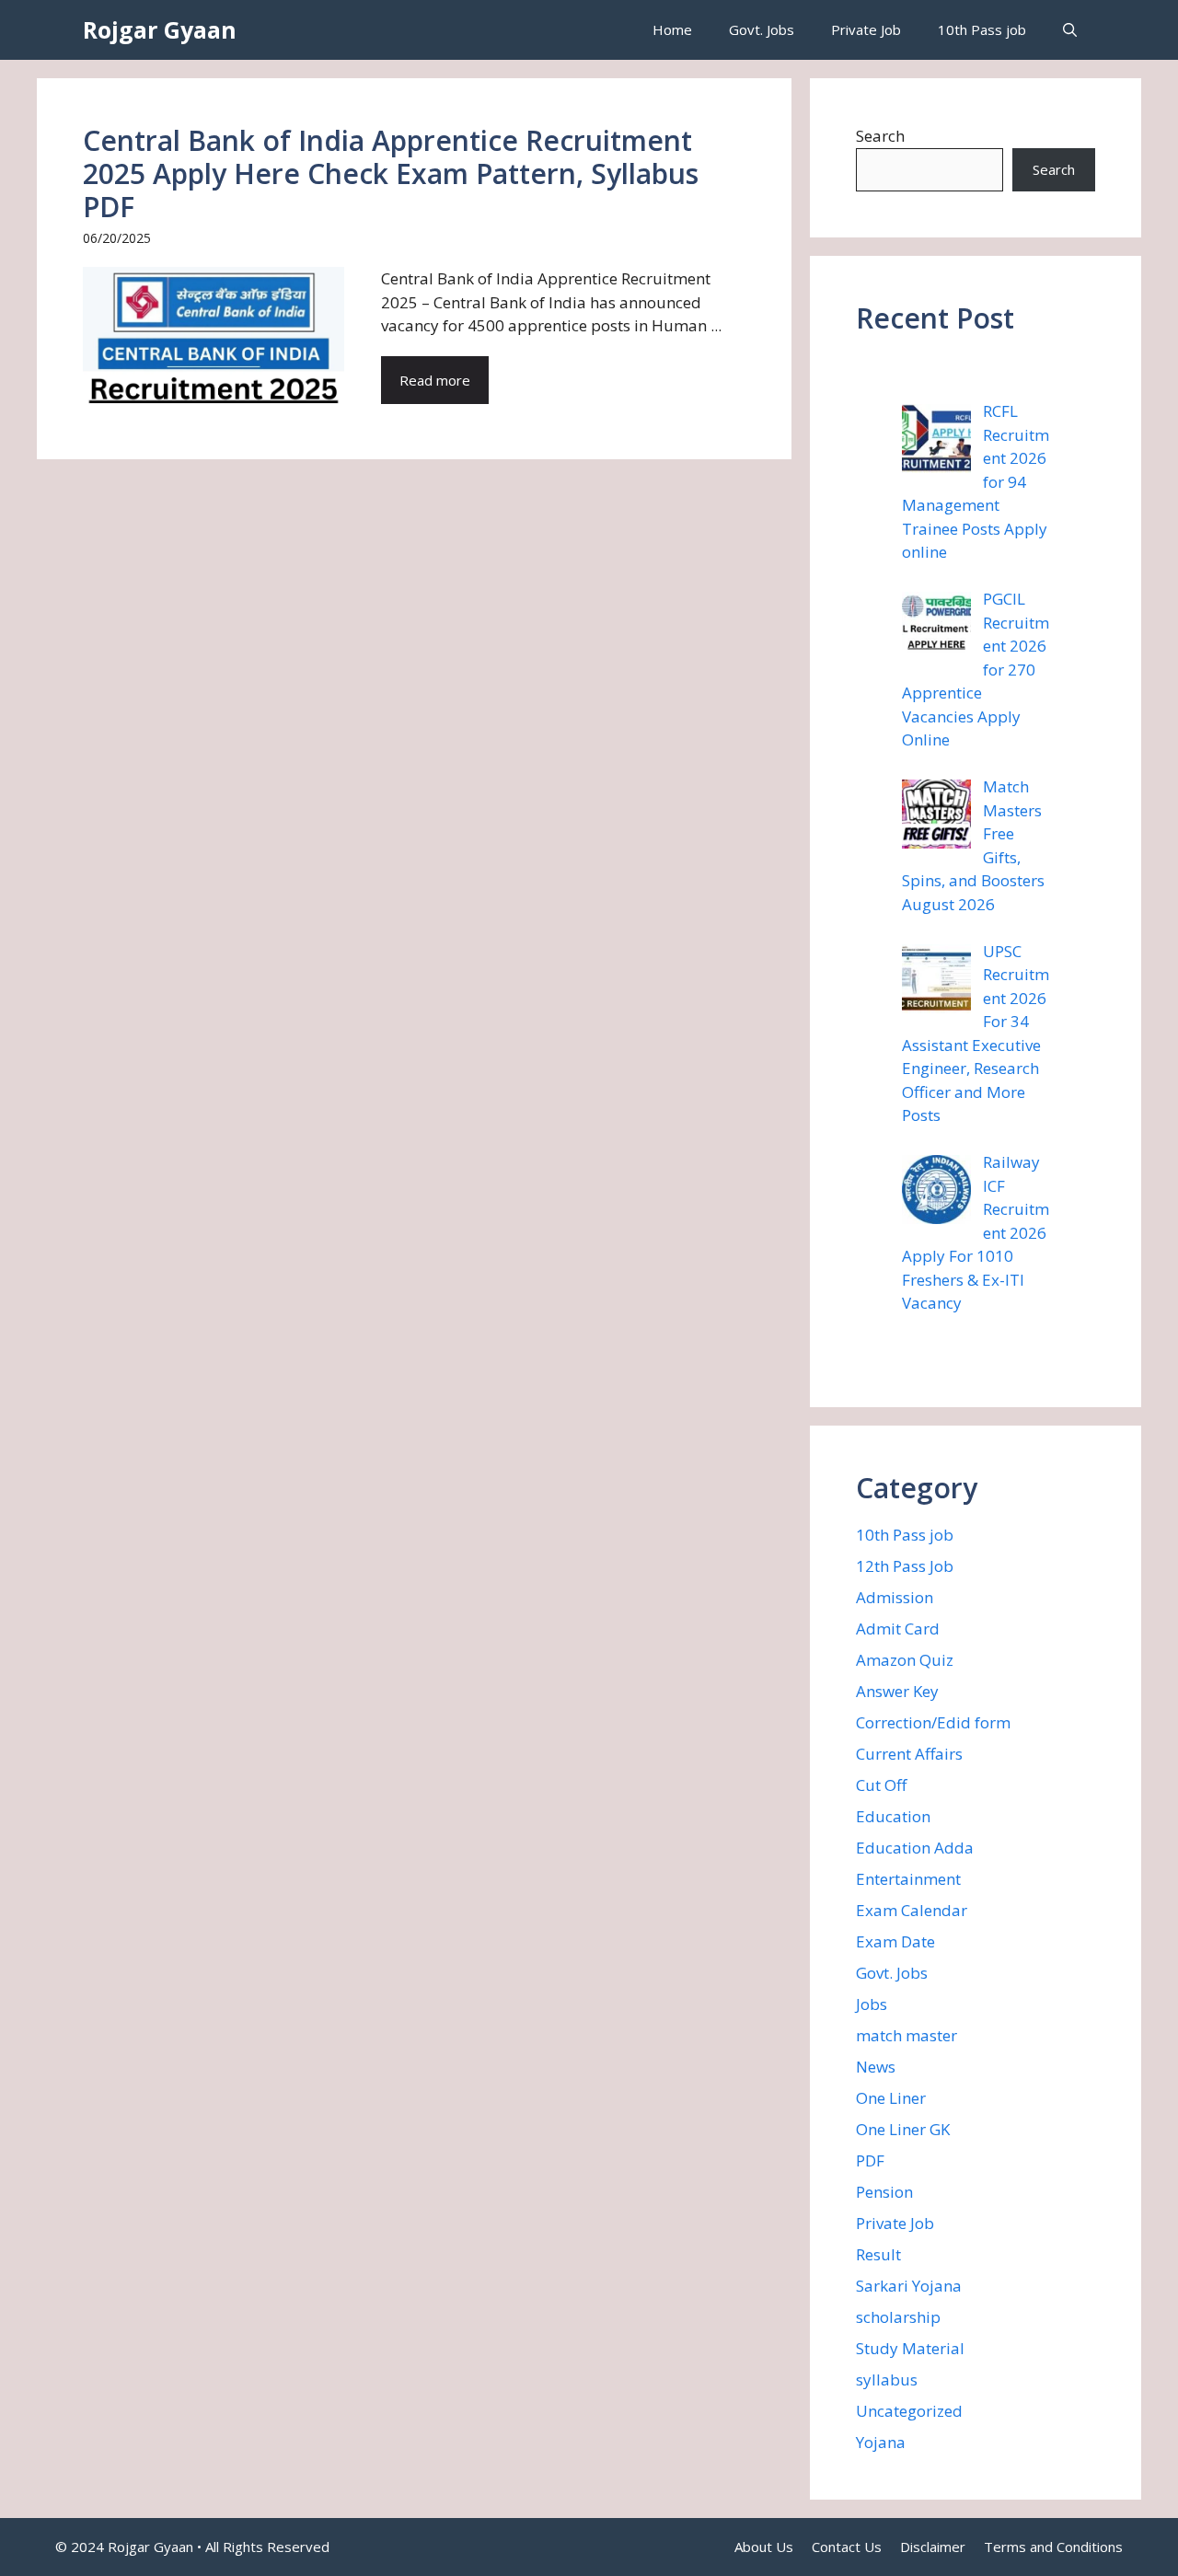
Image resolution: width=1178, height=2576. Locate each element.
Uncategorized (909, 2411)
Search (880, 136)
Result (878, 2254)
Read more (435, 380)
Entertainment (908, 1879)
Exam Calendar (912, 1910)
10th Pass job (982, 29)
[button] (1070, 30)
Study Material (910, 2348)
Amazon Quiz (905, 1660)
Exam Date (895, 1941)
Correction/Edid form (933, 1722)
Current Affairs (909, 1754)
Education (893, 1816)
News (876, 2067)
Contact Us (847, 2547)
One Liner (891, 2098)
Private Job (866, 29)
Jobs (872, 2004)
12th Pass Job (905, 1566)
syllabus (887, 2380)
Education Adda (915, 1848)
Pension (884, 2192)
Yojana (881, 2442)
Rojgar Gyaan (160, 29)
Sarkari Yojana (909, 2286)
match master (907, 2035)
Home (672, 29)
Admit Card (898, 1629)
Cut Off (881, 1785)
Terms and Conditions (1053, 2547)
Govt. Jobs (762, 29)
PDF (870, 2160)
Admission (895, 1597)
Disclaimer (933, 2547)
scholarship (898, 2317)
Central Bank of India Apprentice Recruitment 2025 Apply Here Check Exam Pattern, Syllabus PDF (391, 173)
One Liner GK (903, 2129)
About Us (764, 2547)
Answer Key (897, 1691)
